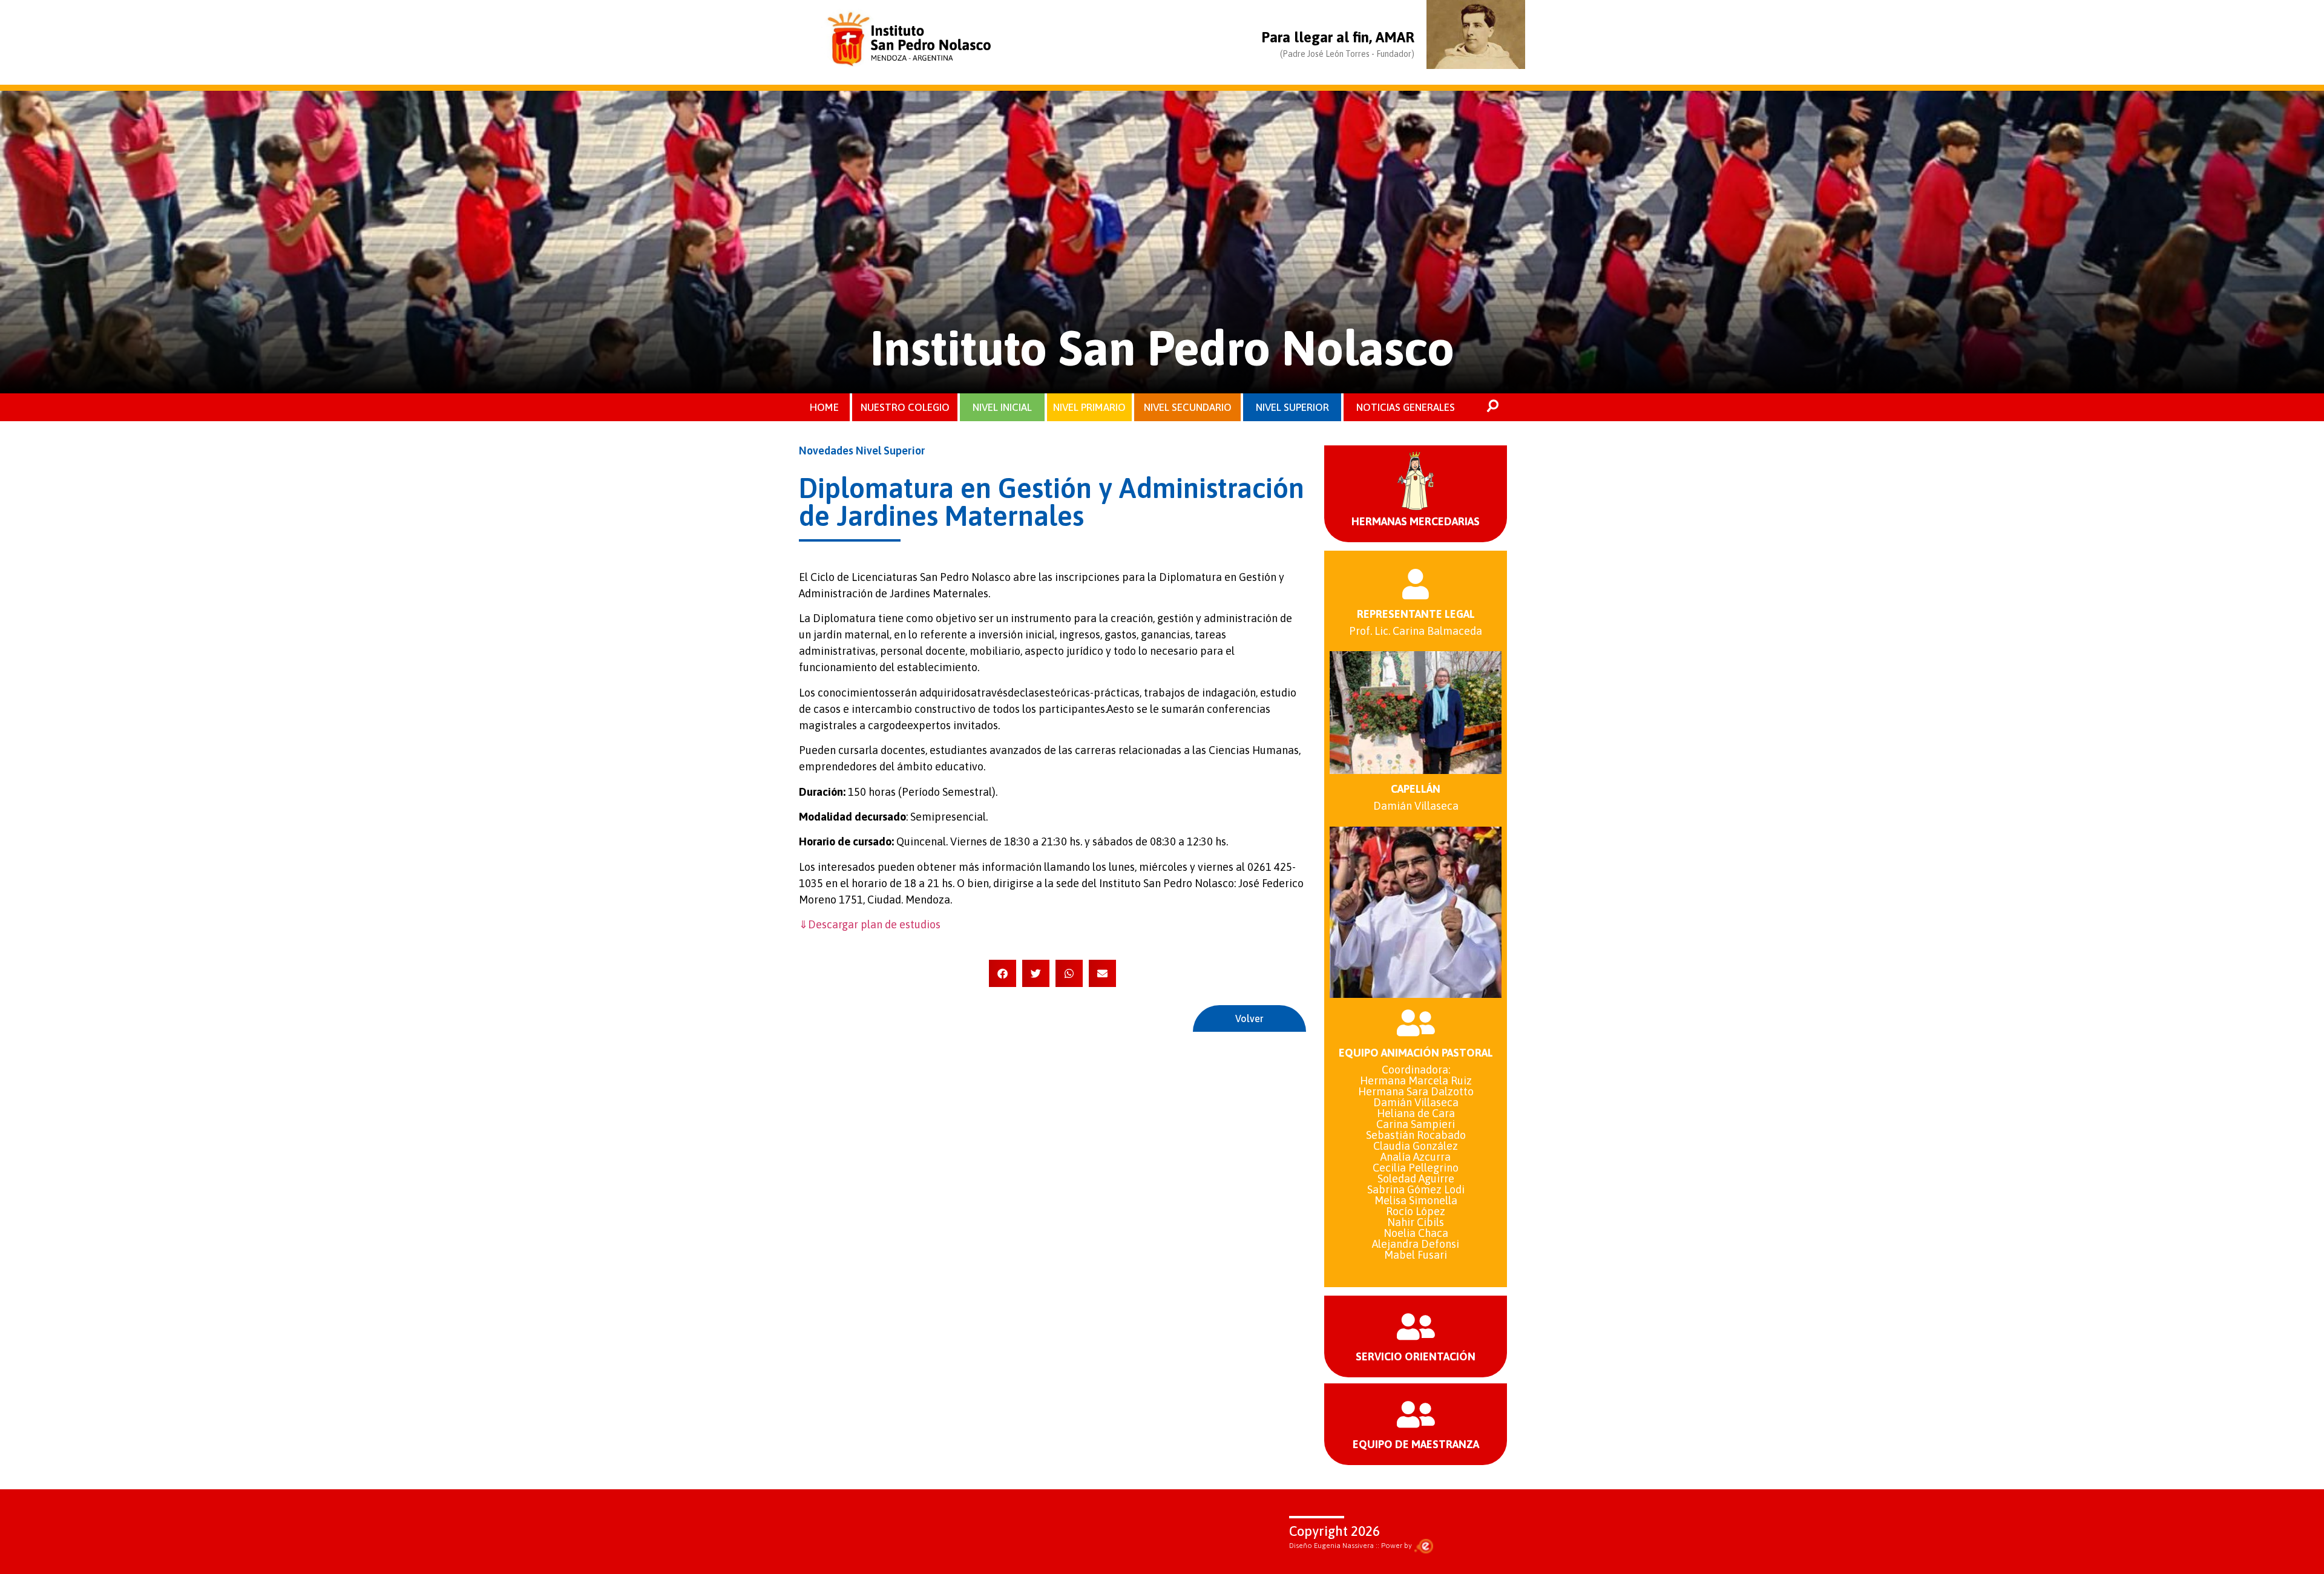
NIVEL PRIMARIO (1089, 407)
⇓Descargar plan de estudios (870, 924)
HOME (824, 407)
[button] (1003, 973)
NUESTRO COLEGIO (905, 407)
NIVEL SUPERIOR (1292, 407)
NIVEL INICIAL (1002, 407)
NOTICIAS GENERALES (1406, 407)
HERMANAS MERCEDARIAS (1416, 521)
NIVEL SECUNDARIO (1188, 407)
